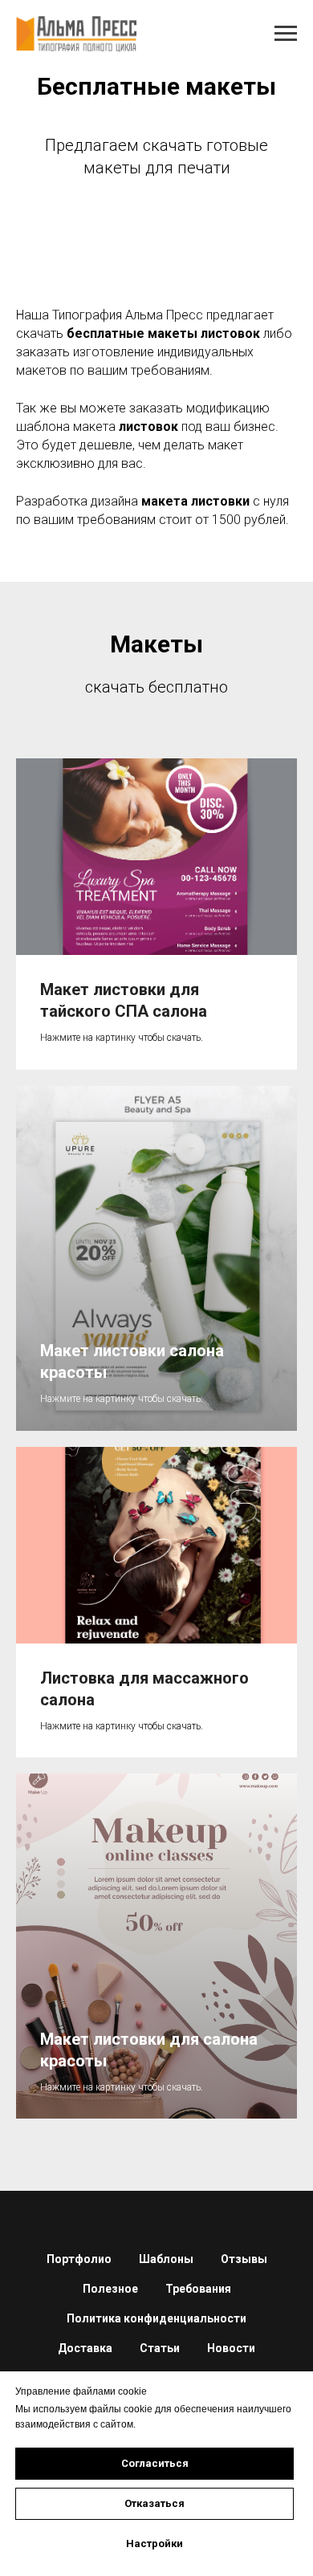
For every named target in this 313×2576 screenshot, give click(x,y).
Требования (198, 2289)
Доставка (85, 2348)
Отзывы (244, 2259)
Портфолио (79, 2259)
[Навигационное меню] (286, 34)
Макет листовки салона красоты (132, 1361)
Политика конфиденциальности (156, 2318)
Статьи (160, 2348)
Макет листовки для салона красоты (149, 2050)
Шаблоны (166, 2259)
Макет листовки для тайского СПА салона (124, 1000)
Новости (231, 2348)
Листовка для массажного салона (144, 1689)
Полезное (110, 2289)
